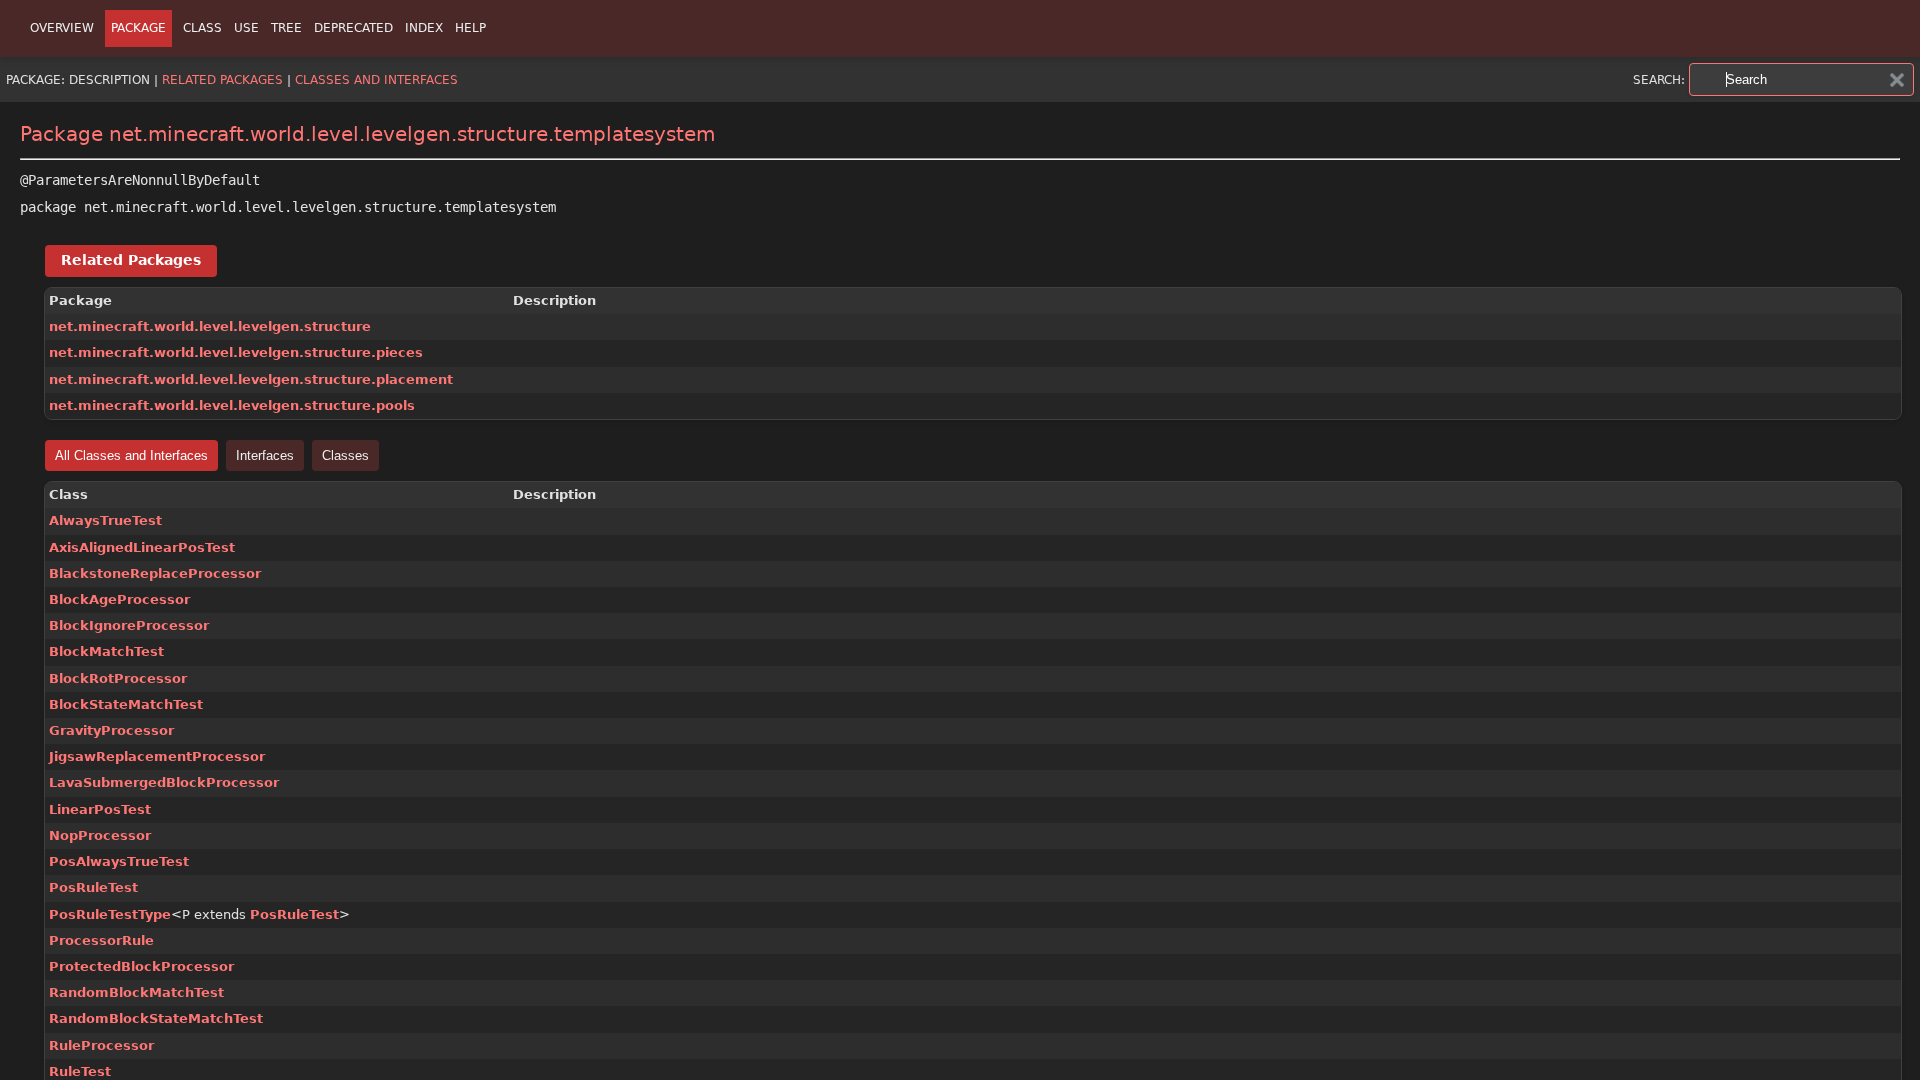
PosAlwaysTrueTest (119, 861)
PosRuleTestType (110, 914)
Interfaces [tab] (265, 455)
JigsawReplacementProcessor (157, 756)
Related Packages (222, 80)
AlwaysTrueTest (105, 520)
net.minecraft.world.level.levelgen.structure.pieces (236, 352)
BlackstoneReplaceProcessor (155, 573)
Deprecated (353, 28)
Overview (62, 28)
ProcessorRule (101, 940)
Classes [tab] (345, 455)
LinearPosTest (100, 809)
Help (470, 28)
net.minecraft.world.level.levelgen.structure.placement (251, 379)
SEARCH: (1659, 80)
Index (424, 28)
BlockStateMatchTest (126, 704)
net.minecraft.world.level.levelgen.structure (210, 326)
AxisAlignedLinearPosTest (142, 547)
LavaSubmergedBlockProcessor (164, 782)
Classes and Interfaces (376, 80)
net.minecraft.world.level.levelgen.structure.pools (232, 405)
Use (246, 28)
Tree (286, 28)
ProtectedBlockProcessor (141, 966)
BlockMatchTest (106, 651)
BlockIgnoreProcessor (129, 625)
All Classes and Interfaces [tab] (131, 455)
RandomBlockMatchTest (136, 992)
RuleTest (80, 1071)
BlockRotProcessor (118, 678)
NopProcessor (100, 835)
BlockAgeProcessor (119, 599)
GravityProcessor (111, 730)
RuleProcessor (101, 1045)
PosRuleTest (93, 887)
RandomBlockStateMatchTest (156, 1018)
